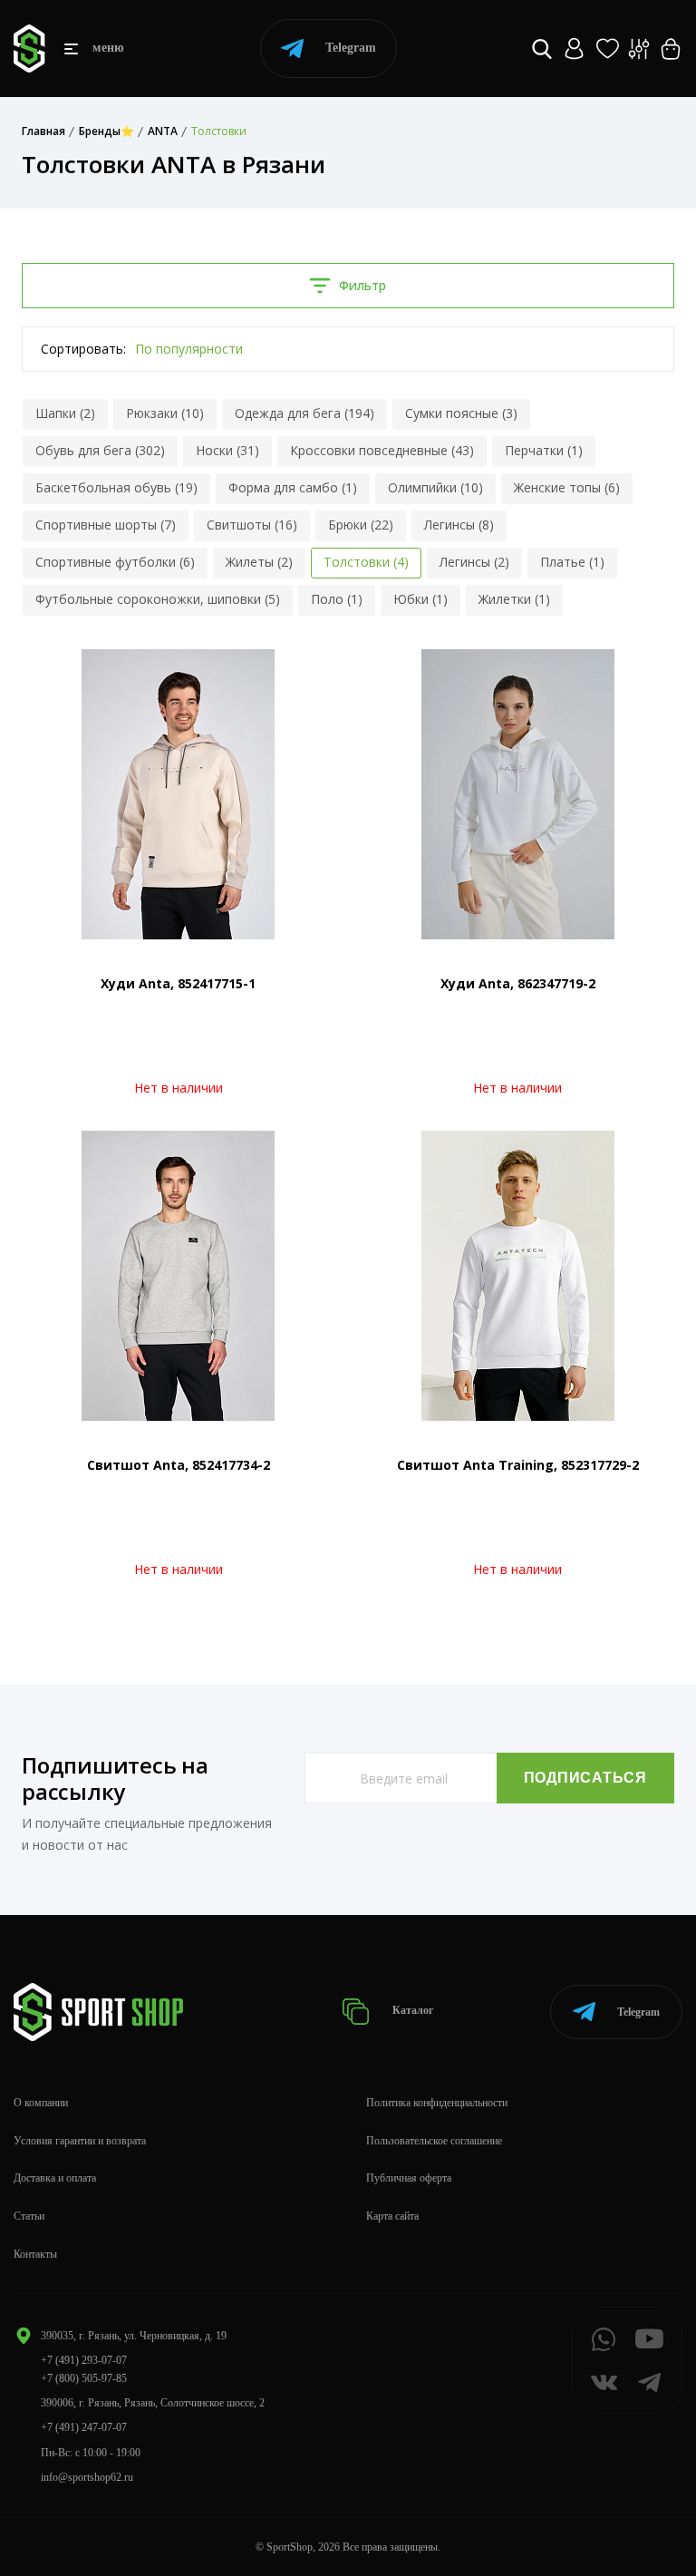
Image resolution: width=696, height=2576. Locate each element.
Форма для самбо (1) (293, 487)
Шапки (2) (65, 413)
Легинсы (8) (459, 525)
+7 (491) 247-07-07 (84, 2427)
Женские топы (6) (567, 487)
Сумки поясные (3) (461, 413)
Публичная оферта (409, 2178)
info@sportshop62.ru (87, 2477)
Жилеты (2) (259, 562)
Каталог (411, 2011)
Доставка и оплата (55, 2178)
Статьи (29, 2216)
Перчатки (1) (544, 450)
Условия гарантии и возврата (80, 2141)
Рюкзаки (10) (165, 413)
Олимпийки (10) (435, 487)
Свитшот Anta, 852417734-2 (179, 1465)
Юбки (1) (420, 599)
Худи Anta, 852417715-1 (178, 983)
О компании (41, 2103)
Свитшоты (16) (252, 525)
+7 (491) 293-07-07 (84, 2360)
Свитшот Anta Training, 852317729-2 (518, 1465)
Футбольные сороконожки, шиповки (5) (158, 599)
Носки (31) (227, 450)
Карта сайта (392, 2216)
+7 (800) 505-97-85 (84, 2378)
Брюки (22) (361, 525)
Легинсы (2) (474, 562)
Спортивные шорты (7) (106, 525)
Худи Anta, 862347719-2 (518, 983)
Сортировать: (83, 349)
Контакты (35, 2254)
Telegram (351, 48)
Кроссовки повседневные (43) (382, 450)
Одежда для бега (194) (304, 413)
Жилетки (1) (514, 599)
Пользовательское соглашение (434, 2141)
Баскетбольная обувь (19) (116, 487)
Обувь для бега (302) (100, 450)
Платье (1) (572, 562)
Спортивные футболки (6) (115, 562)
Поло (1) (337, 599)
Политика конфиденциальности (437, 2103)
